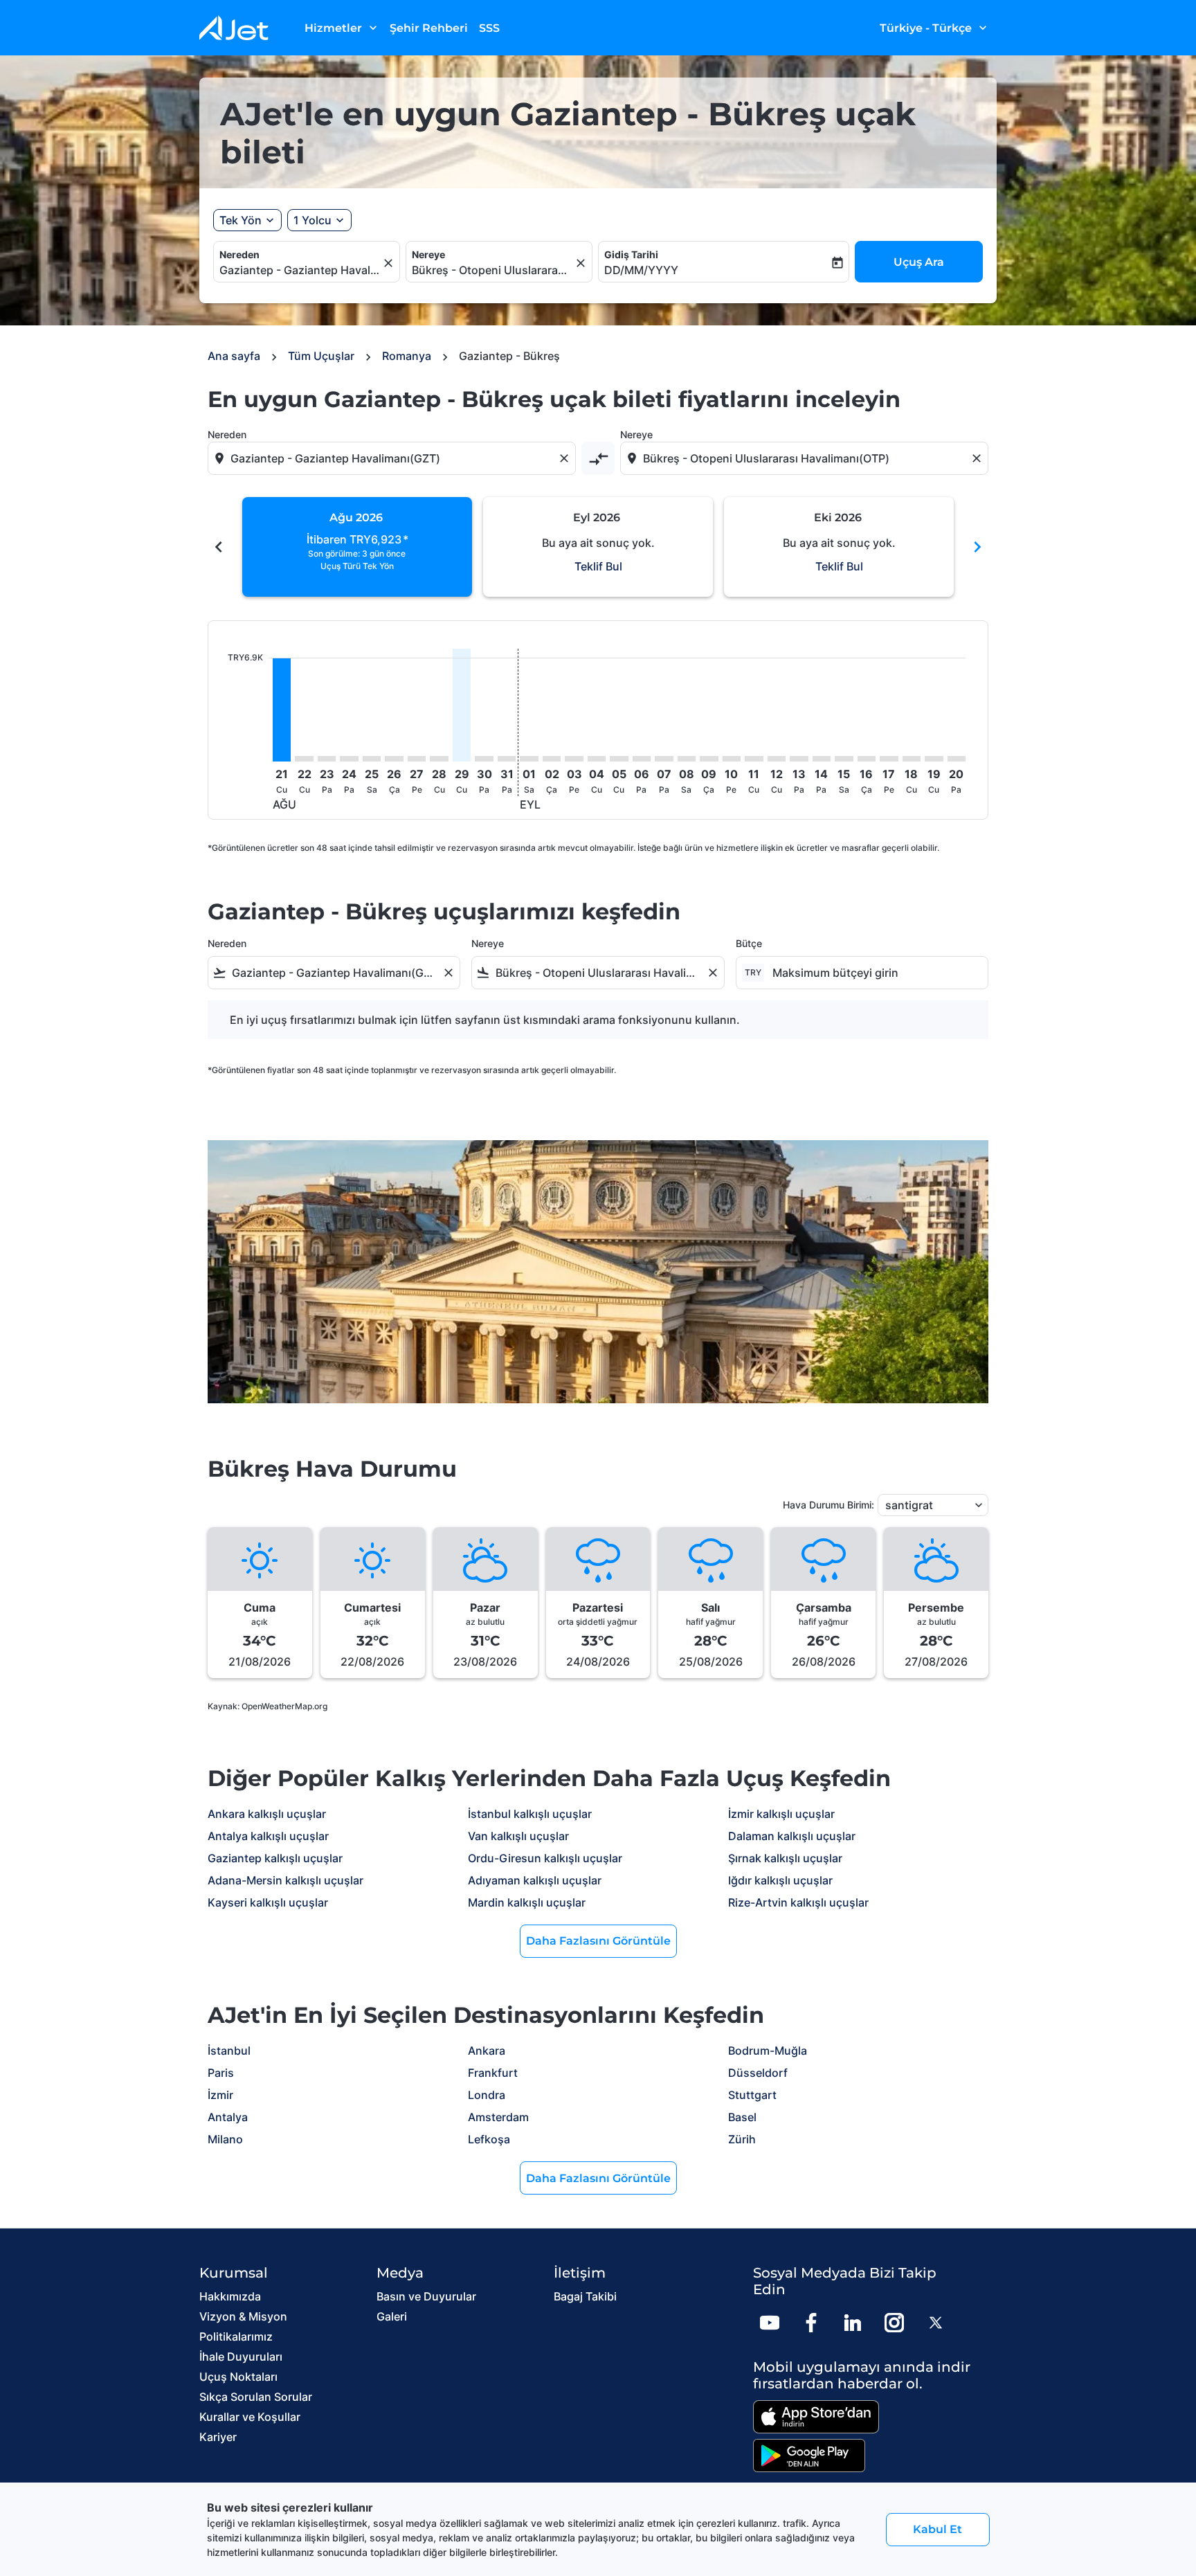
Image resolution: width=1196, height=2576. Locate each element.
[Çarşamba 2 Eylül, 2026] (552, 759)
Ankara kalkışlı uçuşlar (267, 1814)
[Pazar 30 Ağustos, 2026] (484, 759)
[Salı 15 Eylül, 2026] (844, 759)
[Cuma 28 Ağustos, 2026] (439, 759)
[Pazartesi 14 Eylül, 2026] (822, 759)
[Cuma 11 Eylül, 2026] (754, 759)
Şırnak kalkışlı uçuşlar (785, 1858)
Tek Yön (241, 220)
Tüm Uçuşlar (321, 356)
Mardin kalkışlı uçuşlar (527, 1902)
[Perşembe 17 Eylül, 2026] (889, 759)
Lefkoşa (489, 2139)
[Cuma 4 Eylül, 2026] (597, 759)
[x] (936, 2323)
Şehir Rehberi (429, 28)
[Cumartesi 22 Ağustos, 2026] (304, 759)
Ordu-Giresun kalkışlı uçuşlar (545, 1858)
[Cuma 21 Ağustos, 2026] (282, 710)
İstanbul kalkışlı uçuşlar (530, 1814)
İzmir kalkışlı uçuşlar (781, 1814)
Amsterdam (498, 2117)
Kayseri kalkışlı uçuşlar (268, 1902)
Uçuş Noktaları (238, 2377)
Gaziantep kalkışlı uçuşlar (275, 1858)
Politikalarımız (236, 2336)
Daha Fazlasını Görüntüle (598, 1941)
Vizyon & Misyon (243, 2316)
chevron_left (219, 547)
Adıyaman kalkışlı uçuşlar (535, 1880)
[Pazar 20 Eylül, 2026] (957, 759)
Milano (225, 2139)
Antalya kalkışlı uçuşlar (268, 1836)
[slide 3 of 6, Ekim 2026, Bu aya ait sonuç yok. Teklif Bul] (839, 547)
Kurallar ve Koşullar (250, 2417)
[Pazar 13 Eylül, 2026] (799, 759)
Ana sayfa (234, 356)
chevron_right (977, 547)
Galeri (392, 2316)
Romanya (407, 356)
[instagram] (894, 2323)
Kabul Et (937, 2529)
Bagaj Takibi (585, 2296)
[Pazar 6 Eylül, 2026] (642, 759)
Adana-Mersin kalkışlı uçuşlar (286, 1880)
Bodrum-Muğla (768, 2051)
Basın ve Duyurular (426, 2296)
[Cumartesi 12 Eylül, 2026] (777, 759)
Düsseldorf (758, 2073)
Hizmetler (342, 28)
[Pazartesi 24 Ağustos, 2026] (349, 759)
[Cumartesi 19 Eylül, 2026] (934, 759)
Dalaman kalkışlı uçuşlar (792, 1836)
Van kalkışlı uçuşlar (518, 1836)
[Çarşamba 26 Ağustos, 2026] (394, 759)
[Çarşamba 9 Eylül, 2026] (709, 759)
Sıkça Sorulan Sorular (256, 2397)
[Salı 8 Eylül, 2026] (687, 759)
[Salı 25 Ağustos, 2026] (372, 759)
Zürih (742, 2139)
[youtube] (770, 2323)
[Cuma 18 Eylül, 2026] (912, 759)
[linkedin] (853, 2323)
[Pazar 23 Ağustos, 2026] (327, 759)
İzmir (220, 2095)
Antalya (228, 2117)
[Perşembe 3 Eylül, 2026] (574, 759)
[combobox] (300, 270)
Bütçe (749, 943)
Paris (221, 2073)
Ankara (487, 2051)
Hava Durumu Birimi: (828, 1505)
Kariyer (218, 2437)
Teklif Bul (598, 566)
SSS (489, 28)
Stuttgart (752, 2095)
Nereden (239, 254)
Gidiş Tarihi (631, 254)
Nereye (428, 254)
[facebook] (811, 2323)
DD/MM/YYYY (641, 270)
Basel (742, 2117)
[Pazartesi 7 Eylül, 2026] (664, 759)
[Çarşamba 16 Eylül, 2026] (867, 759)
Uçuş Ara (919, 262)
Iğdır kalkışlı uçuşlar (780, 1880)
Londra (487, 2095)
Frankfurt (493, 2073)
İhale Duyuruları (241, 2357)
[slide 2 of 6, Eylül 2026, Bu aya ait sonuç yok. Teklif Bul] (598, 547)
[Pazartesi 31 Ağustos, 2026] (507, 759)
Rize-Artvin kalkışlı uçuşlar (798, 1902)
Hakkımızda (230, 2296)
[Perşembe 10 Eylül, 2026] (732, 759)
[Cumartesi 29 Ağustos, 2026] (462, 705)
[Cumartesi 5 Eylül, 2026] (619, 759)
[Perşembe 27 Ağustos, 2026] (417, 759)
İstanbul (229, 2051)
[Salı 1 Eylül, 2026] (529, 759)
